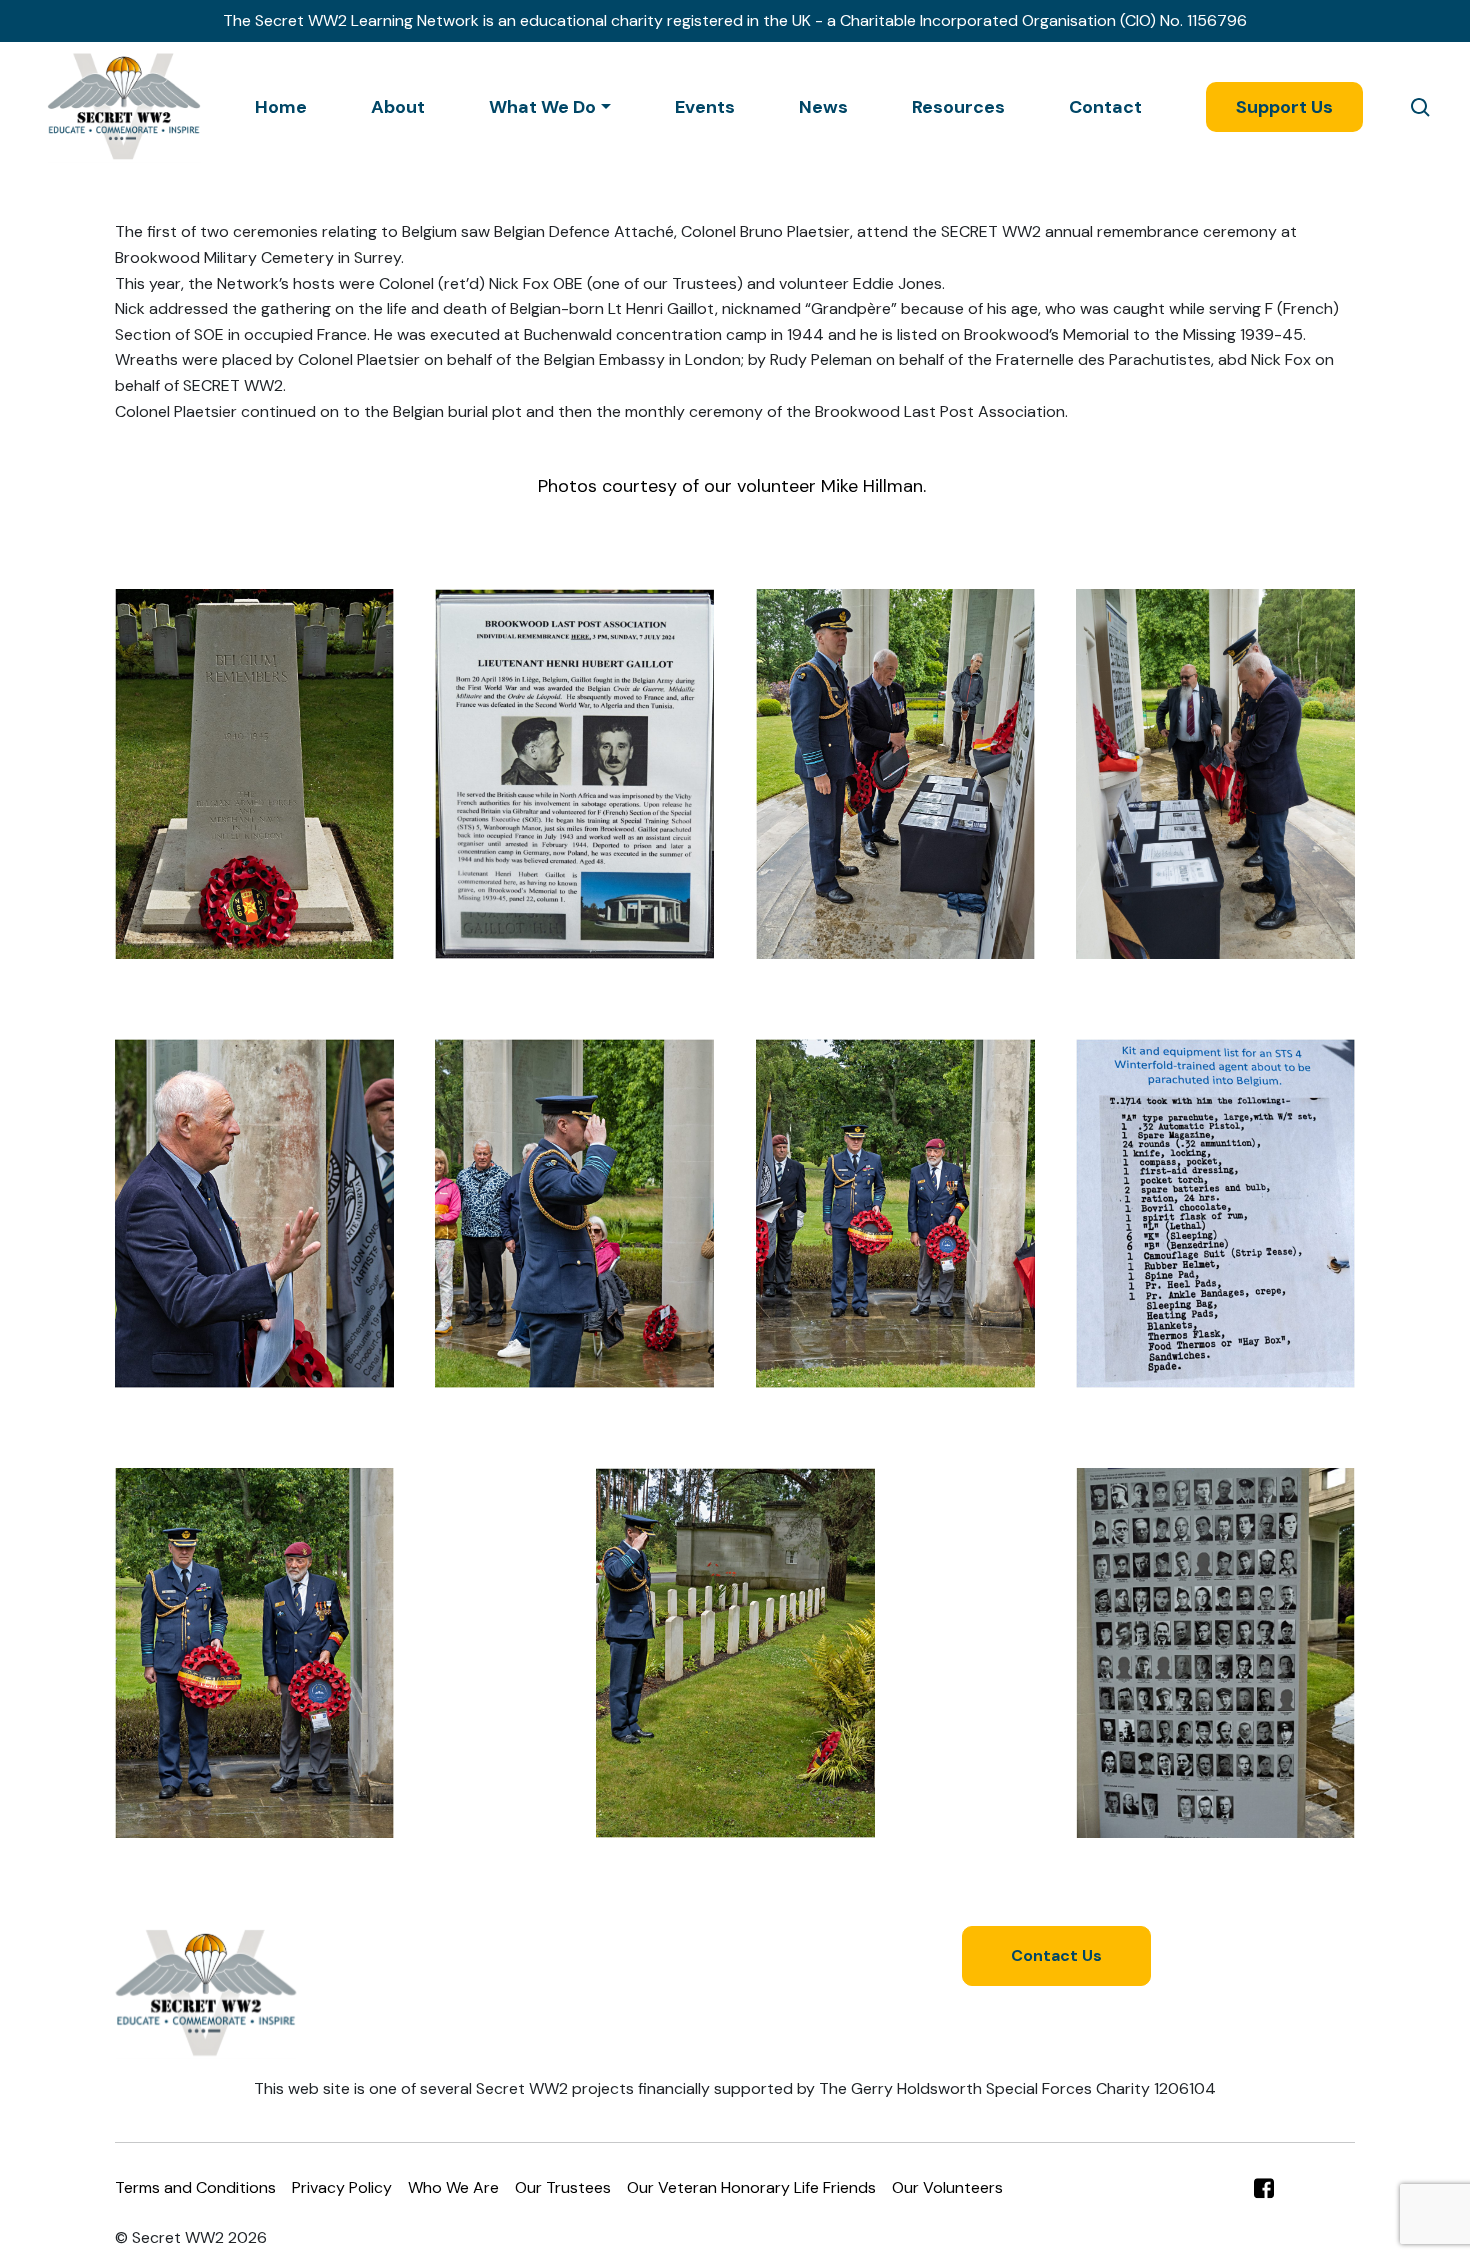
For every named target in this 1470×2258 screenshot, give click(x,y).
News (823, 107)
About (398, 107)
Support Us (1284, 107)
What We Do (542, 107)
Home (281, 107)
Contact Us (1056, 1955)
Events (705, 107)
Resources (958, 107)
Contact (1105, 107)
